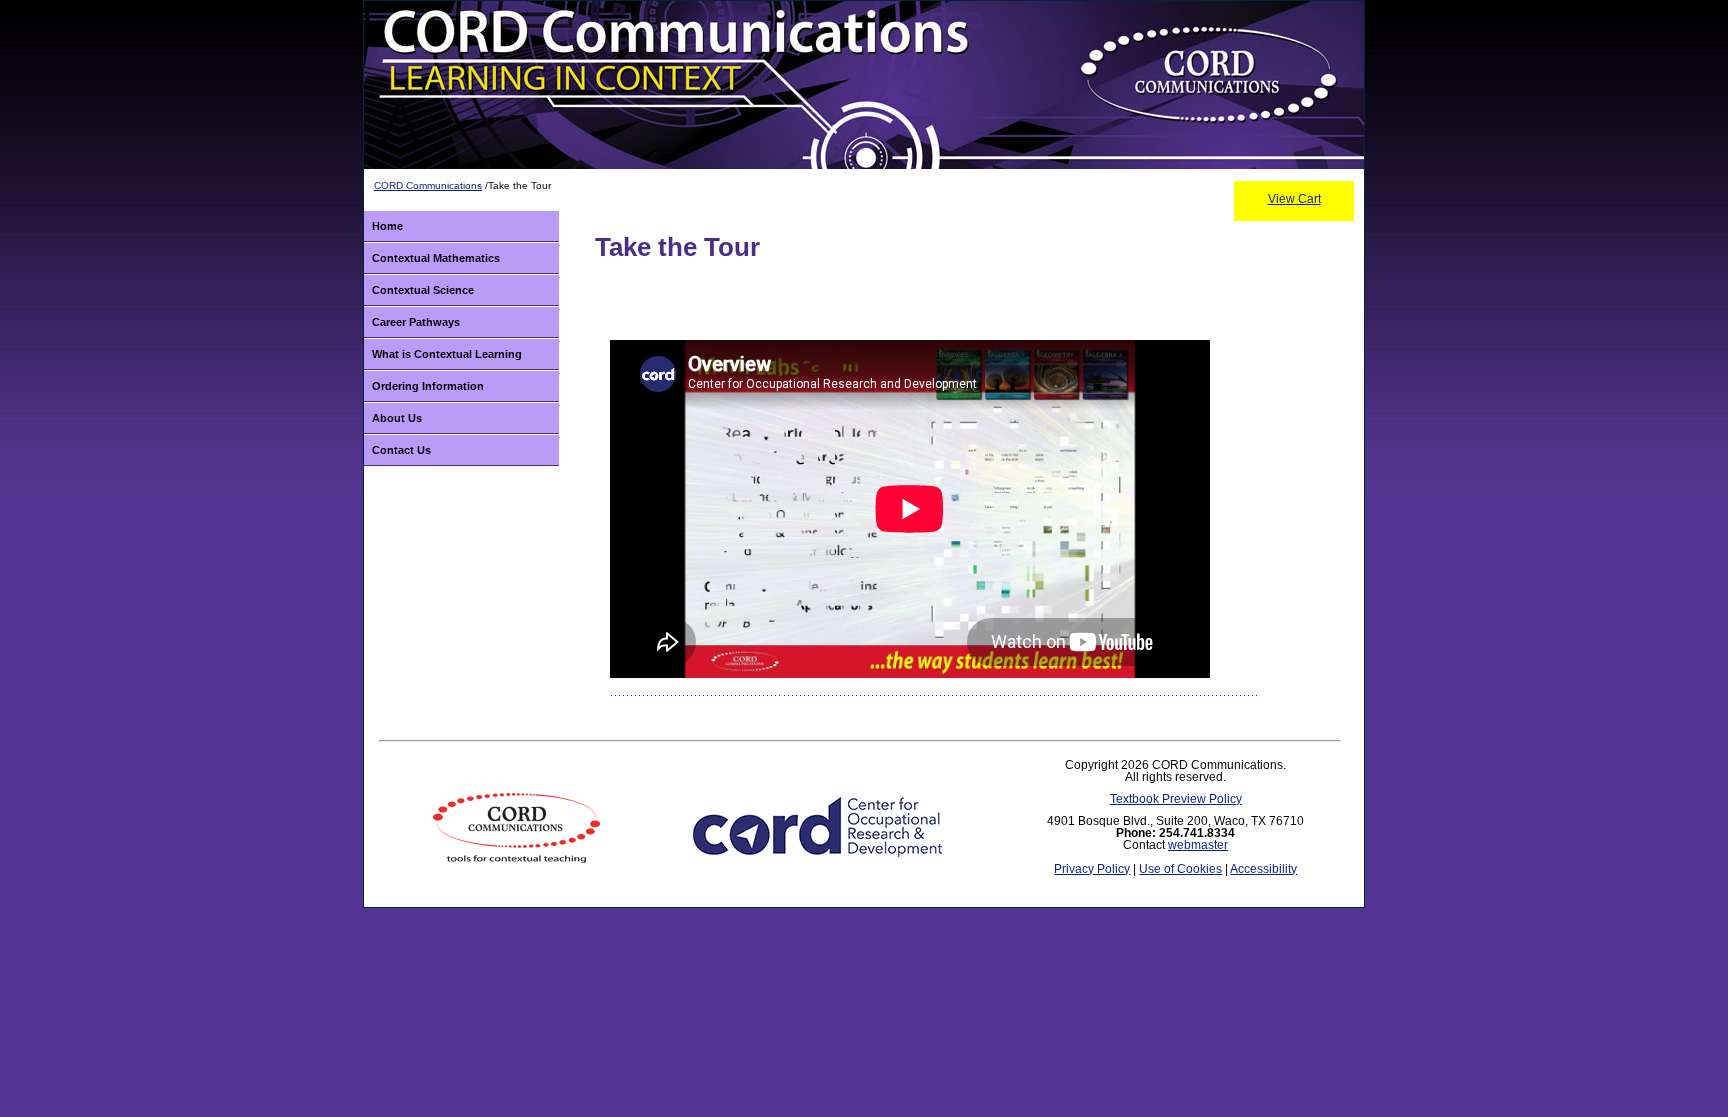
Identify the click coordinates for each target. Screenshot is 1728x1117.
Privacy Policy (1092, 869)
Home (387, 226)
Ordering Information (428, 386)
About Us (397, 418)
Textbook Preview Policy (1176, 799)
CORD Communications (428, 185)
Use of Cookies (1180, 869)
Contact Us (401, 450)
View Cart (1294, 199)
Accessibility (1263, 869)
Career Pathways (416, 322)
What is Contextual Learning (447, 354)
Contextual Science (423, 290)
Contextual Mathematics (436, 258)
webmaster (1198, 845)
